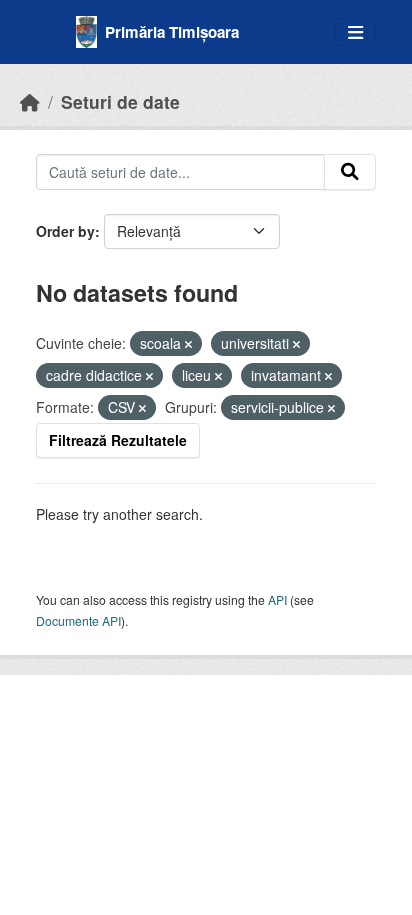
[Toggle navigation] (355, 32)
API (277, 599)
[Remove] (188, 344)
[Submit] (350, 172)
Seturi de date (120, 101)
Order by (65, 231)
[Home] (30, 101)
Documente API (78, 620)
